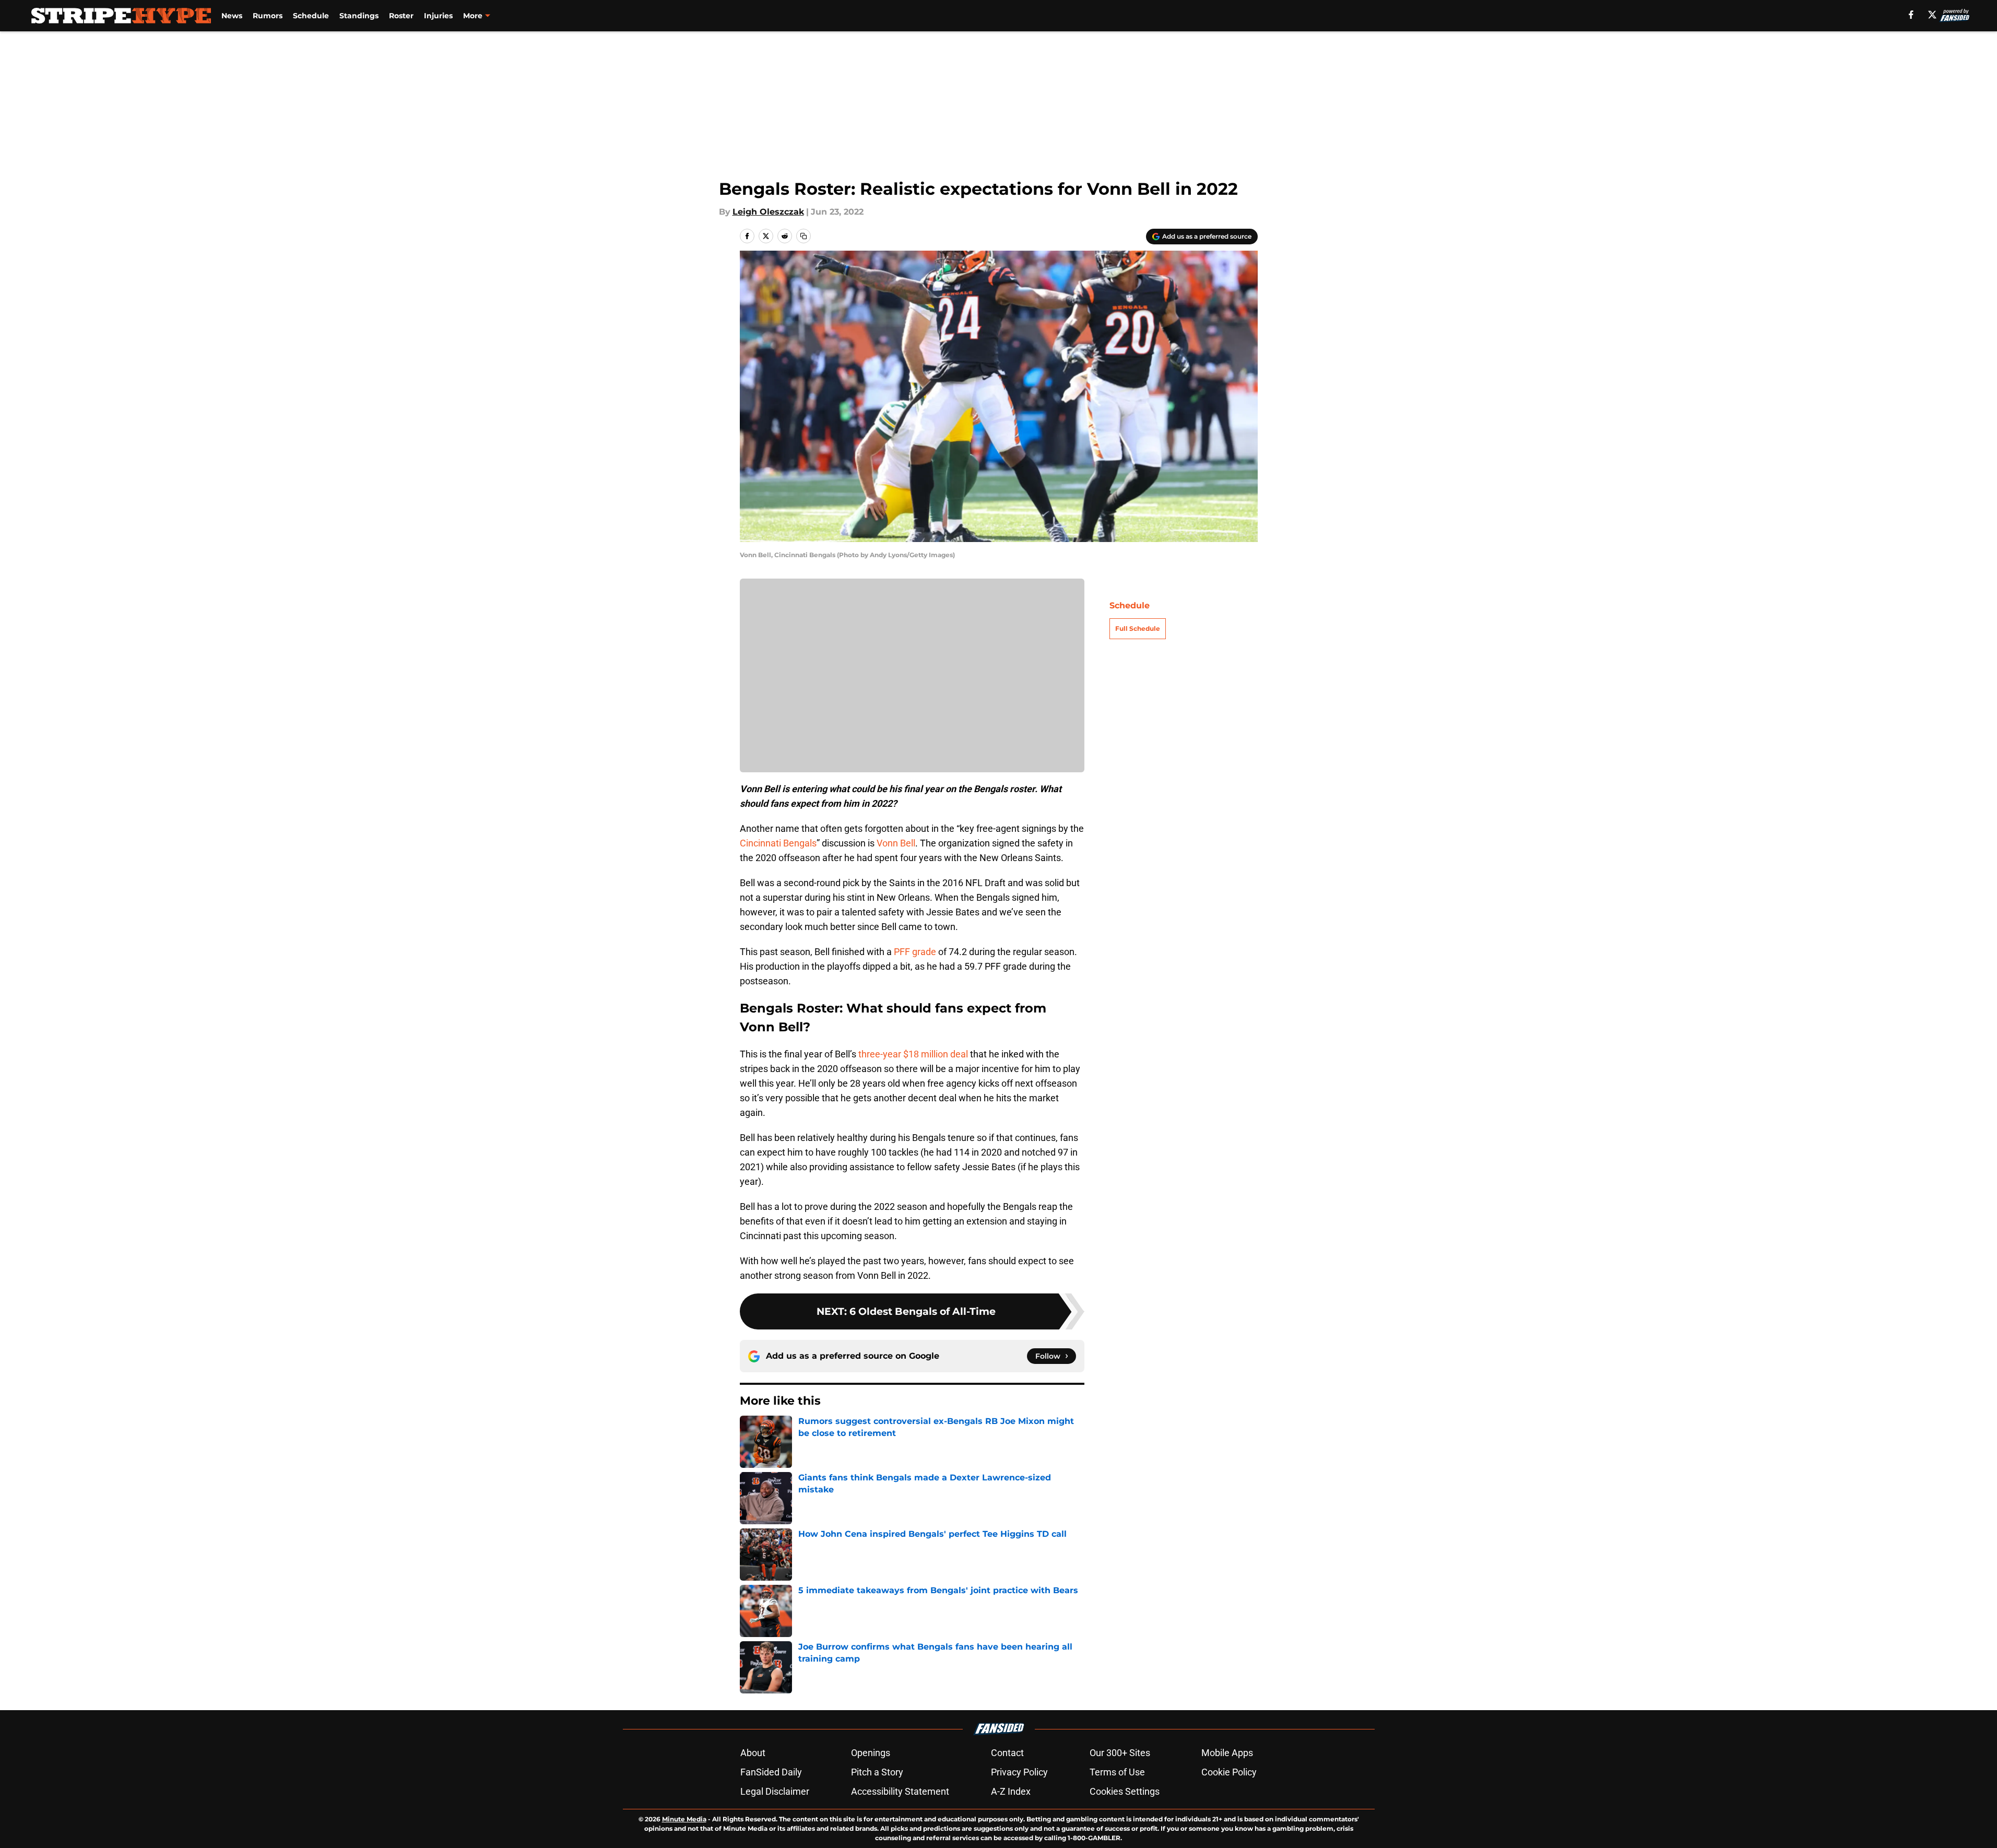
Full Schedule (1138, 628)
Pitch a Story (877, 1772)
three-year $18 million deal (913, 1054)
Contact (1007, 1753)
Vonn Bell (896, 843)
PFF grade (915, 952)
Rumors (268, 16)
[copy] (803, 236)
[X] (1932, 15)
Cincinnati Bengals (778, 843)
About (753, 1753)
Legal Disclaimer (775, 1791)
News (232, 16)
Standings (359, 16)
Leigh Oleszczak (768, 212)
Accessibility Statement (900, 1791)
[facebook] (1911, 15)
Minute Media (684, 1819)
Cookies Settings (1125, 1791)
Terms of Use (1117, 1772)
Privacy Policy (1019, 1772)
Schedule (311, 16)
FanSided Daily (771, 1772)
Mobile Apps (1227, 1753)
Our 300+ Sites (1120, 1753)
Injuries (438, 16)
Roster (401, 16)
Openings (871, 1753)
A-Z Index (1011, 1791)
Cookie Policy (1229, 1772)
